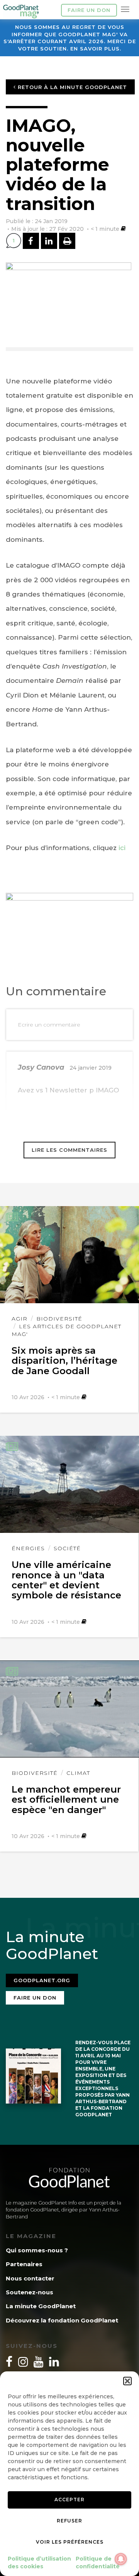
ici (122, 848)
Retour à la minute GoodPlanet (71, 87)
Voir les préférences (70, 2542)
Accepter (69, 2500)
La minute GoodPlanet (41, 2306)
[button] (127, 2381)
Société (67, 1548)
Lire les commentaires (69, 1150)
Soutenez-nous (30, 2292)
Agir (19, 1319)
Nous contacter (30, 2278)
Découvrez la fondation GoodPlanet (62, 2320)
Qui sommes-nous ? (37, 2250)
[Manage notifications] (121, 2559)
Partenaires (24, 2264)
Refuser (69, 2521)
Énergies (28, 1548)
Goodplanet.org (42, 1980)
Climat (78, 1773)
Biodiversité (59, 1319)
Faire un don (89, 10)
